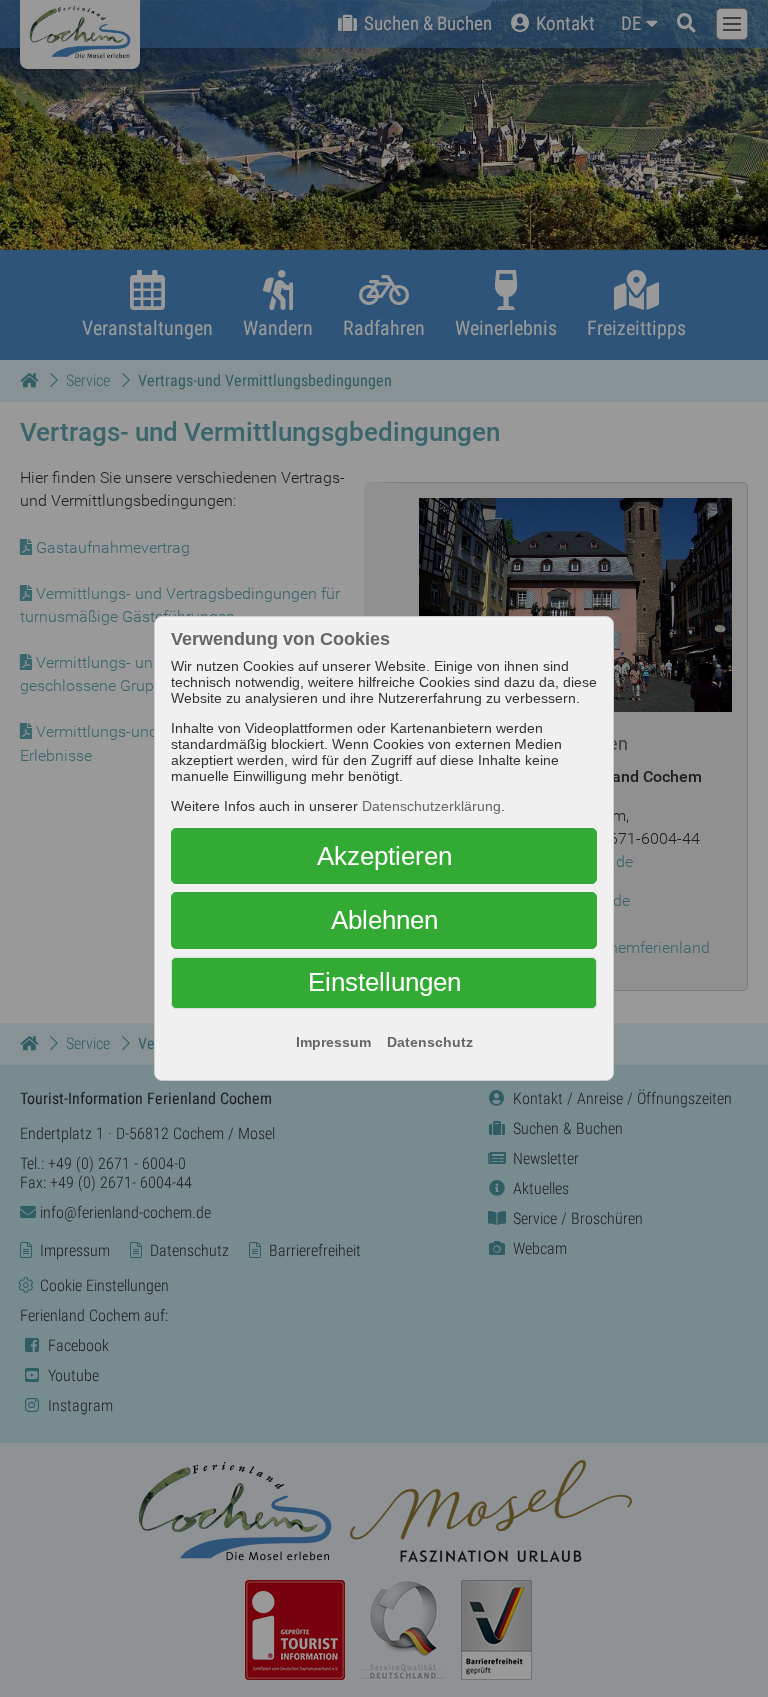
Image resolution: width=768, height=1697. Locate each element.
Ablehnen (384, 920)
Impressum (333, 1042)
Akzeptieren (384, 856)
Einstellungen (384, 982)
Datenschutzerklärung (431, 806)
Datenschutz (430, 1042)
